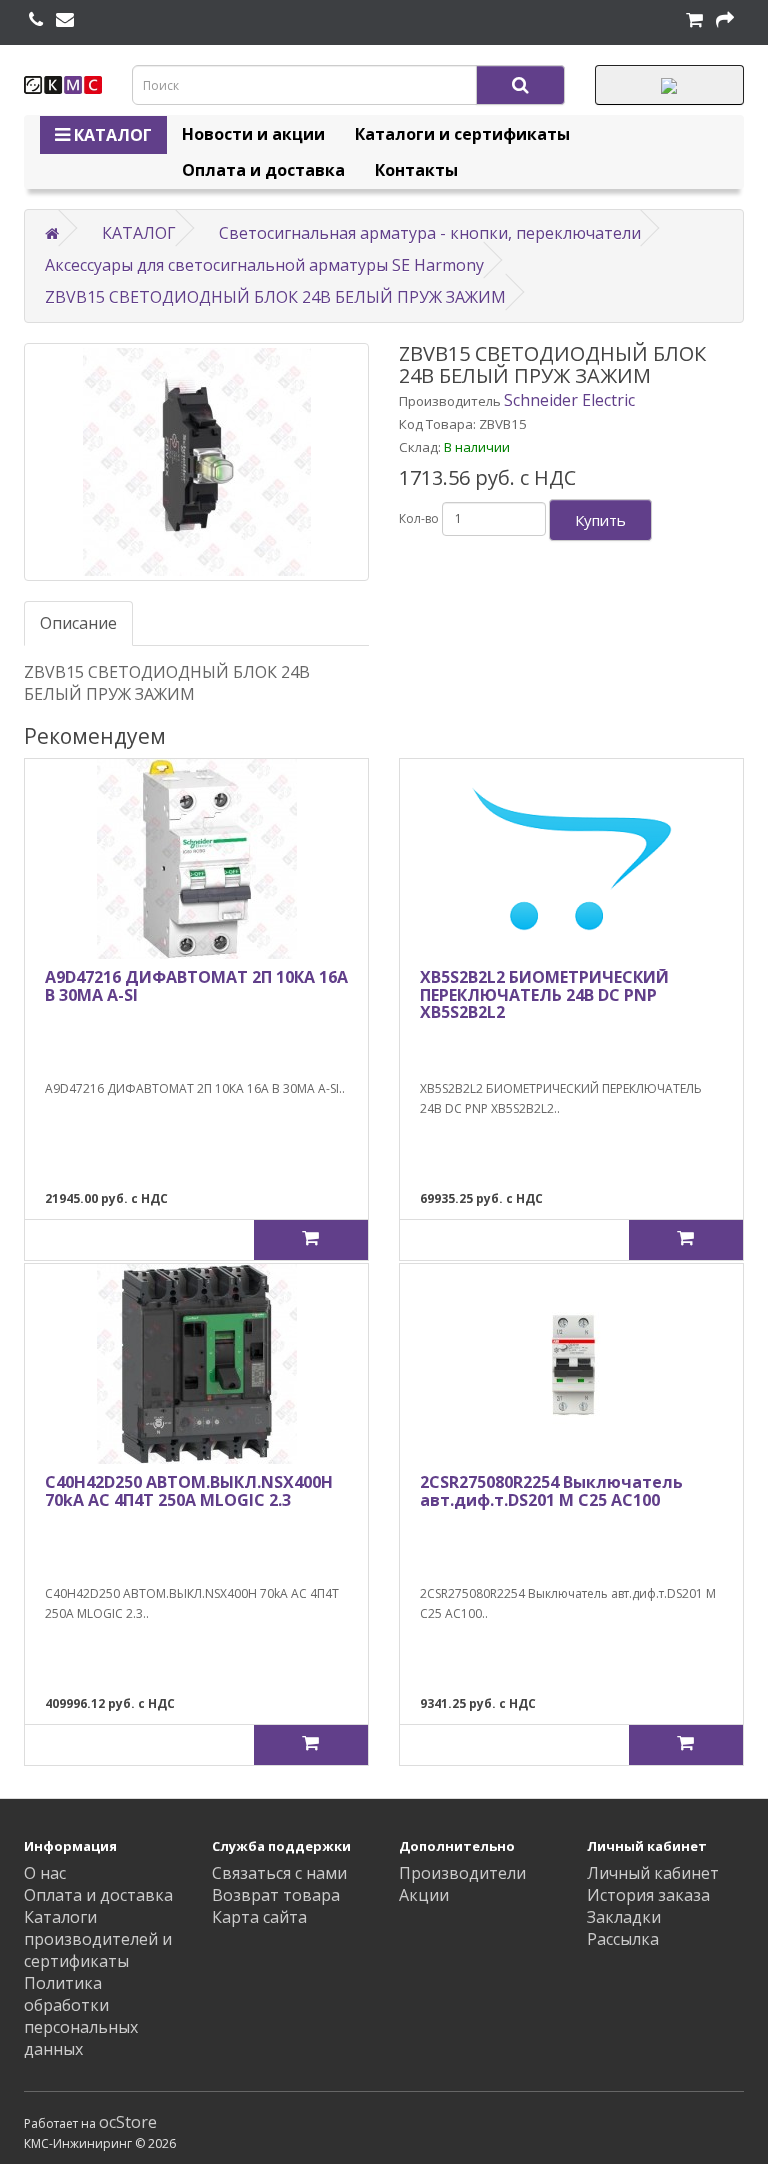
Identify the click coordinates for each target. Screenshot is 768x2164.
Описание (78, 623)
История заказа (648, 1895)
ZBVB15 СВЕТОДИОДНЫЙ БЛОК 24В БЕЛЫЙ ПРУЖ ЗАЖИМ (275, 297)
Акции (424, 1895)
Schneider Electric (569, 400)
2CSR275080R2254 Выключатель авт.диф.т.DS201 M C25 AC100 (551, 1491)
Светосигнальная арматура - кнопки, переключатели (430, 233)
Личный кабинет (653, 1873)
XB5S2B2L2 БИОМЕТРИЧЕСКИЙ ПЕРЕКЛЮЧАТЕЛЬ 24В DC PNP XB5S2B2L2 (544, 994)
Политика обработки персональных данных (81, 2016)
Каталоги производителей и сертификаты (98, 1939)
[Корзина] (694, 20)
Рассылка (623, 1939)
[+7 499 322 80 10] (36, 20)
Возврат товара (276, 1895)
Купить (600, 520)
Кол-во (419, 518)
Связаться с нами (279, 1873)
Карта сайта (259, 1917)
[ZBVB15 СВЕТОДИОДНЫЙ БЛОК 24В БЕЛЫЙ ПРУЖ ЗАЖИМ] (196, 462)
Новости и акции (253, 134)
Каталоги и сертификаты (462, 134)
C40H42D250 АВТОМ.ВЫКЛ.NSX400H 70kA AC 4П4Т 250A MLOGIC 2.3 (189, 1491)
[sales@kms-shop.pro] (65, 20)
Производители (462, 1873)
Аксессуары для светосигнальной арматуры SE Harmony (264, 265)
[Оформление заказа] (725, 20)
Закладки (624, 1917)
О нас (45, 1873)
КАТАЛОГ (111, 135)
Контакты (416, 170)
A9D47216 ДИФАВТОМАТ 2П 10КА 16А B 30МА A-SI (196, 986)
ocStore (128, 2122)
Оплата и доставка (263, 170)
